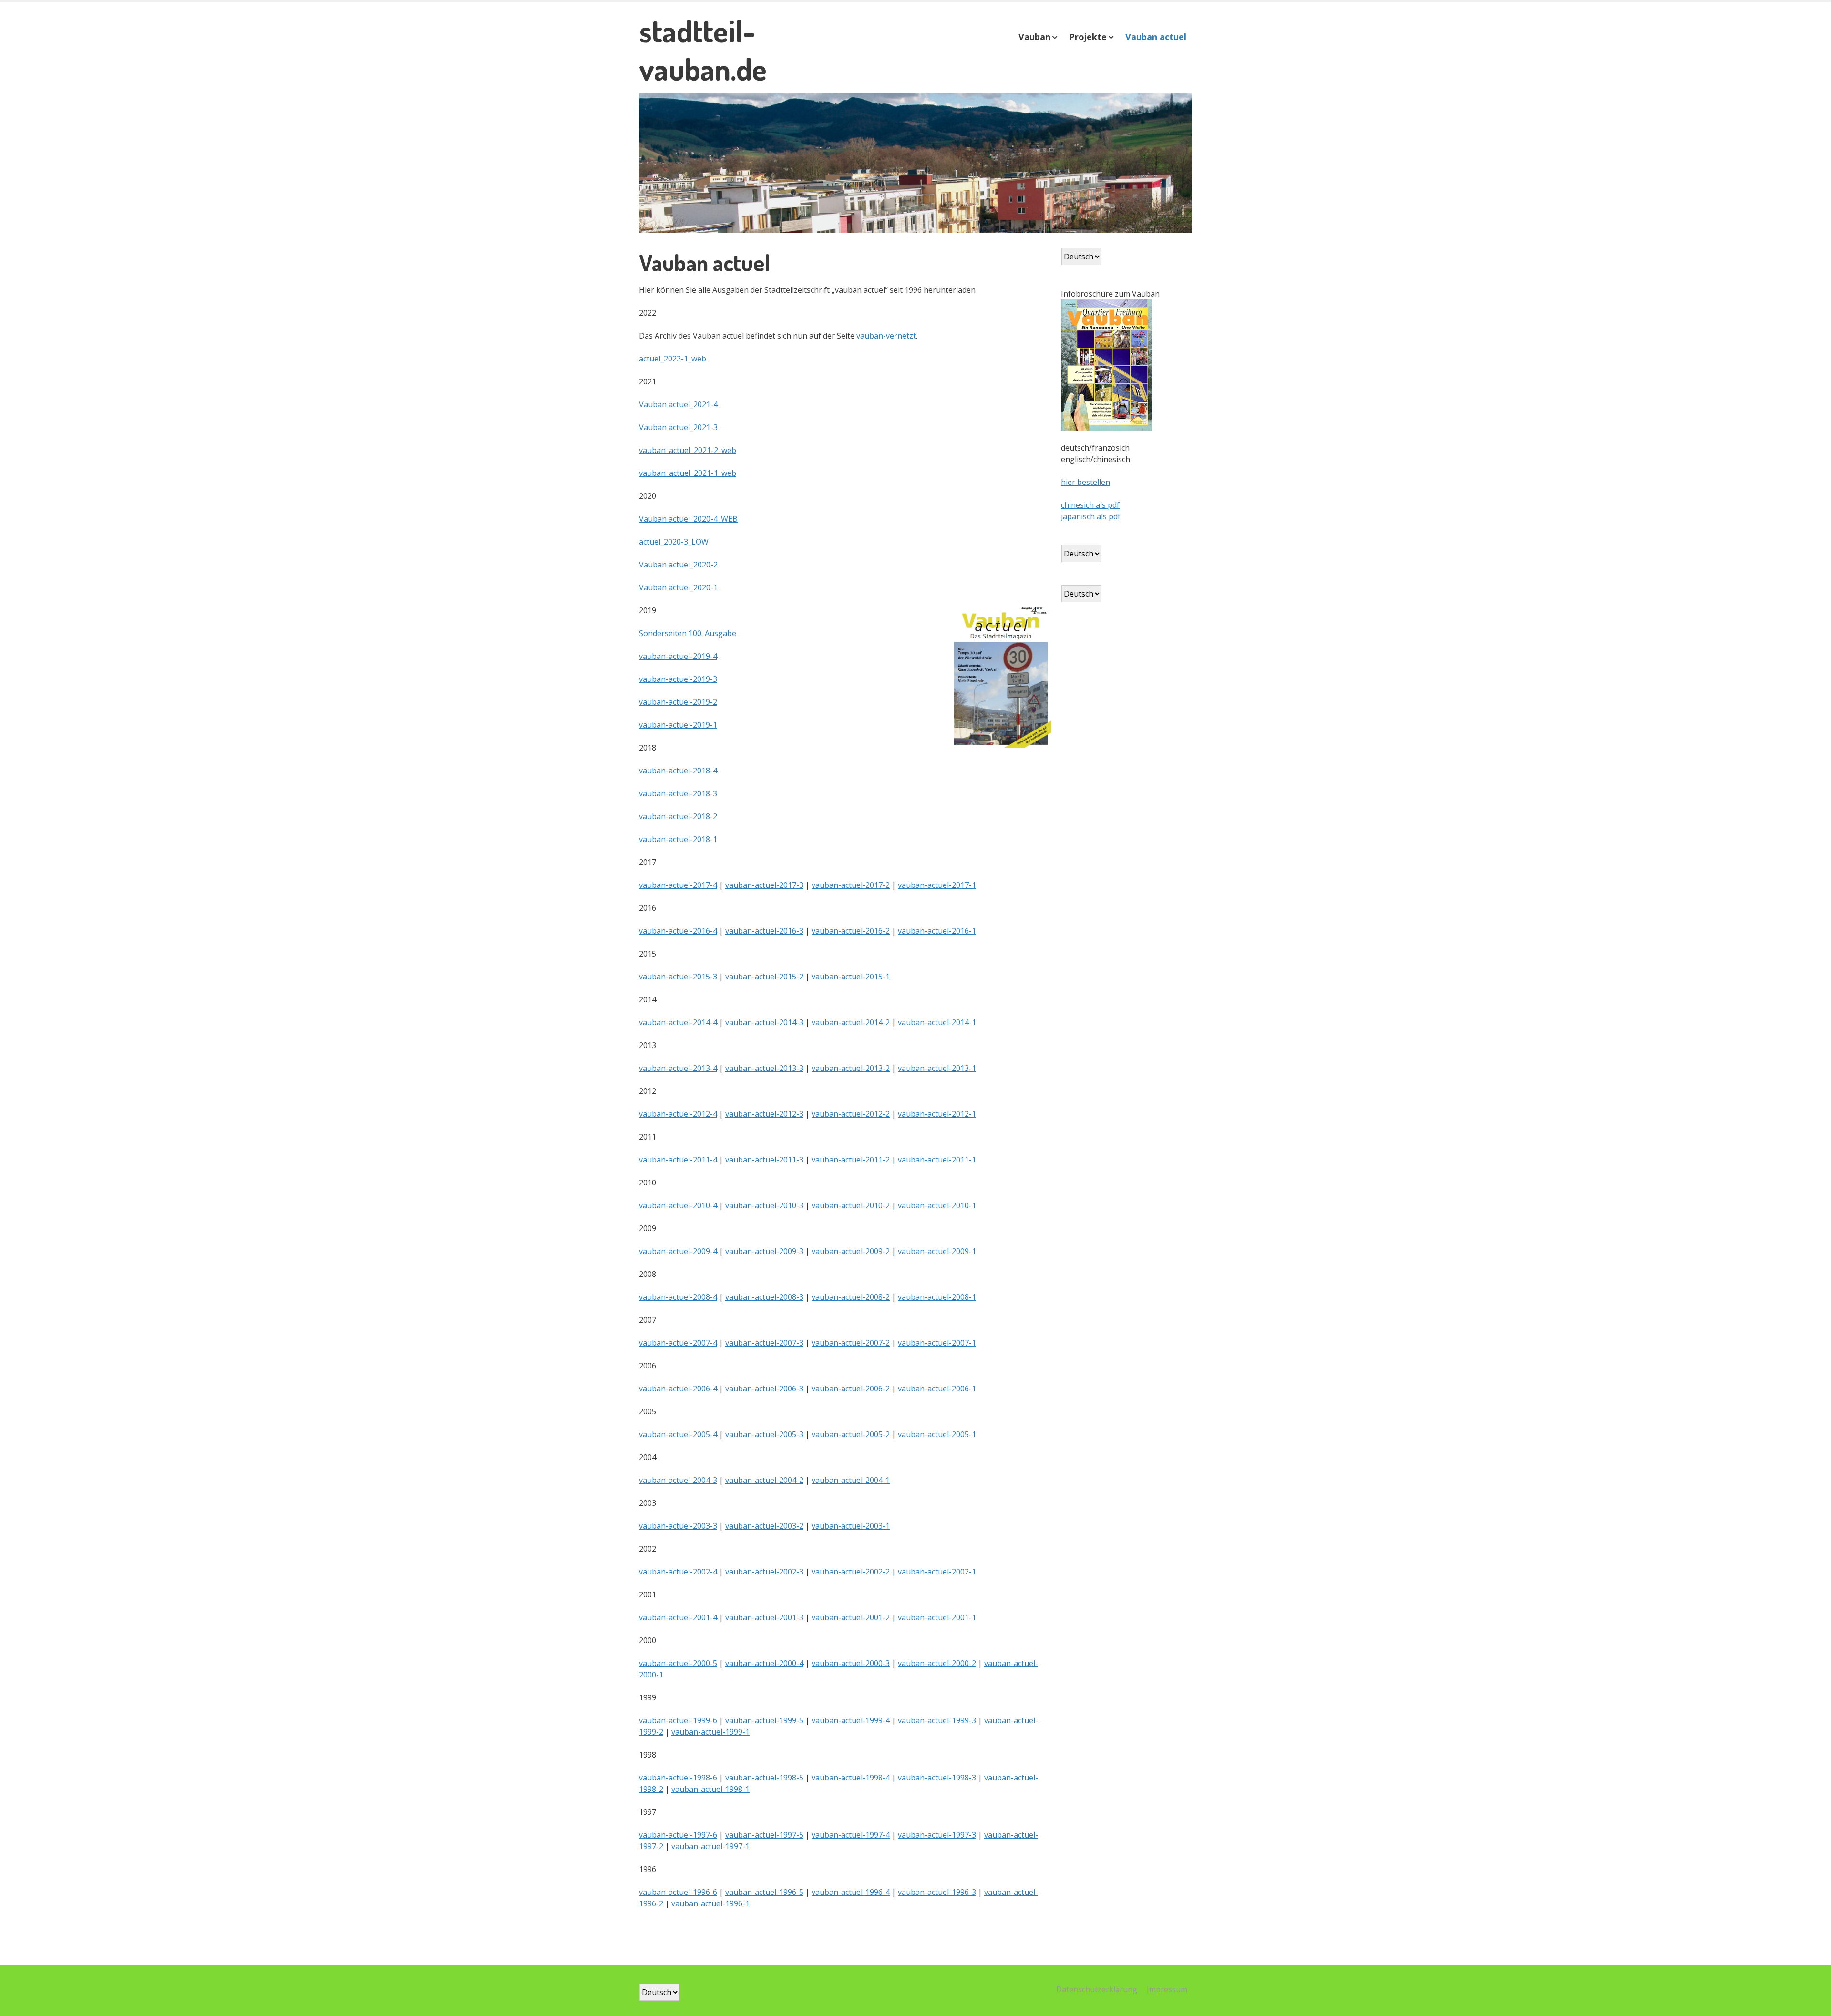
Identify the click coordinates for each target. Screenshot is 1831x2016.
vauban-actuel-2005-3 (764, 1434)
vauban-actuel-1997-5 (764, 1835)
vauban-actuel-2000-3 (851, 1663)
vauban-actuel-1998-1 (710, 1789)
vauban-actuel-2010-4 (678, 1205)
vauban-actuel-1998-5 (764, 1778)
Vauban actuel (1156, 37)
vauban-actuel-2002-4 (678, 1572)
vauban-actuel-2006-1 (937, 1389)
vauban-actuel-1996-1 (710, 1903)
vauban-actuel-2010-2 (851, 1205)
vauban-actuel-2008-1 (937, 1297)
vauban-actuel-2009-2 (851, 1251)
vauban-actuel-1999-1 (710, 1732)
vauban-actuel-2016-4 (678, 931)
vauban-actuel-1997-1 (710, 1846)
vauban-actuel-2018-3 (678, 793)
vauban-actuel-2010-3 (764, 1205)
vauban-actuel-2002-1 (937, 1572)
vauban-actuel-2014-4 (678, 1022)
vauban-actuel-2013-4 (678, 1068)
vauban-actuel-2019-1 (678, 725)
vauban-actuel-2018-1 (678, 839)
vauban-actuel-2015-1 (851, 977)
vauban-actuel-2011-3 (764, 1160)
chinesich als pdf (1090, 505)
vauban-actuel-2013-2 (851, 1068)
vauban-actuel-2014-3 (764, 1022)
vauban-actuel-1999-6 (678, 1720)
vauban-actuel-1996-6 (678, 1892)
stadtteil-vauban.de (703, 50)
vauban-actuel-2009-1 (937, 1251)
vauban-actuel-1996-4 (851, 1892)
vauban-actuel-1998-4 (851, 1778)
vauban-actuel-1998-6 (678, 1778)
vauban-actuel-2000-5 (678, 1663)
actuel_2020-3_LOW (674, 542)
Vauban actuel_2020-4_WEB (688, 519)
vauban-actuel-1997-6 (678, 1835)
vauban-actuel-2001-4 (678, 1617)
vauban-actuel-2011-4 (678, 1160)
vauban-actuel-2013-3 (764, 1068)
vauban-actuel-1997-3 (937, 1835)
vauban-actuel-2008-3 (764, 1297)
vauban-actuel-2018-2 (678, 816)
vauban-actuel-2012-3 (764, 1114)
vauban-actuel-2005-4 (678, 1434)
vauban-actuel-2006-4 (678, 1389)
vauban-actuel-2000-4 (764, 1663)
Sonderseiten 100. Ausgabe (688, 633)
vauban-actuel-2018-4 (678, 771)
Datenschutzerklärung (1097, 1989)
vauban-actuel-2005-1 (937, 1434)
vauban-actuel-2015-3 (679, 977)
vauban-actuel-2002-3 (764, 1572)
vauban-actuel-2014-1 (937, 1022)
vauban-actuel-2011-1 (937, 1160)
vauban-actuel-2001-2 (851, 1617)
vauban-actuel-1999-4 (851, 1720)
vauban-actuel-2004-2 (764, 1480)
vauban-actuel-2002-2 (851, 1572)
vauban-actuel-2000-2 (937, 1663)
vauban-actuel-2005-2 (851, 1434)
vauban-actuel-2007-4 (678, 1343)
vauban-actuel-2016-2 (851, 931)
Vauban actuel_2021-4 (678, 404)
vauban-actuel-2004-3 (678, 1480)
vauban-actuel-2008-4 (678, 1297)
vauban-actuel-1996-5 (764, 1892)
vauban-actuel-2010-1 (937, 1205)
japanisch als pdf (1091, 516)
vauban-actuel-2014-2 (851, 1022)
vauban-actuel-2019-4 (678, 656)
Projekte (1088, 37)
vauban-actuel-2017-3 (764, 885)
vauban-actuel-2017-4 (678, 885)
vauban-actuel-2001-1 (937, 1617)
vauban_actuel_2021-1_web (688, 473)
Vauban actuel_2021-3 (678, 427)
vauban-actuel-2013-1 (937, 1068)
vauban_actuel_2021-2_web (688, 450)
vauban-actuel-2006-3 (764, 1389)
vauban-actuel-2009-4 (678, 1251)
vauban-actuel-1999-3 (937, 1720)
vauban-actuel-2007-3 (764, 1343)
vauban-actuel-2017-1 (937, 885)
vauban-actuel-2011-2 (851, 1160)
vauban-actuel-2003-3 (678, 1526)
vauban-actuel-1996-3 (937, 1892)
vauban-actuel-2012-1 (937, 1114)
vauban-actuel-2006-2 (851, 1389)
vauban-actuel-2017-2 (851, 885)
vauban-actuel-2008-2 (851, 1297)
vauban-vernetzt (886, 336)
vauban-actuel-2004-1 (851, 1480)
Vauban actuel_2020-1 (678, 587)
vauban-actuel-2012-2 (851, 1114)
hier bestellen (1085, 482)
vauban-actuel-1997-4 (851, 1835)
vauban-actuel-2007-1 (937, 1343)
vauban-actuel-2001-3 (764, 1617)
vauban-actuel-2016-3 (764, 931)
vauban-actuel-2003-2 (764, 1526)
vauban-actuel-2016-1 (937, 931)
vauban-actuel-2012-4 (678, 1114)
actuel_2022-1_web (673, 359)
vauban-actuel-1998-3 (937, 1778)
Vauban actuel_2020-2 (678, 565)
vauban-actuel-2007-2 (851, 1343)
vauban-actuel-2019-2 (678, 702)
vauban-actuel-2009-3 (764, 1251)
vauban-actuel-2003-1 (851, 1526)
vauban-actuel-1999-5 (764, 1720)
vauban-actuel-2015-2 (764, 977)
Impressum (1167, 1989)
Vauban (1034, 37)
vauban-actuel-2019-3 (678, 679)
